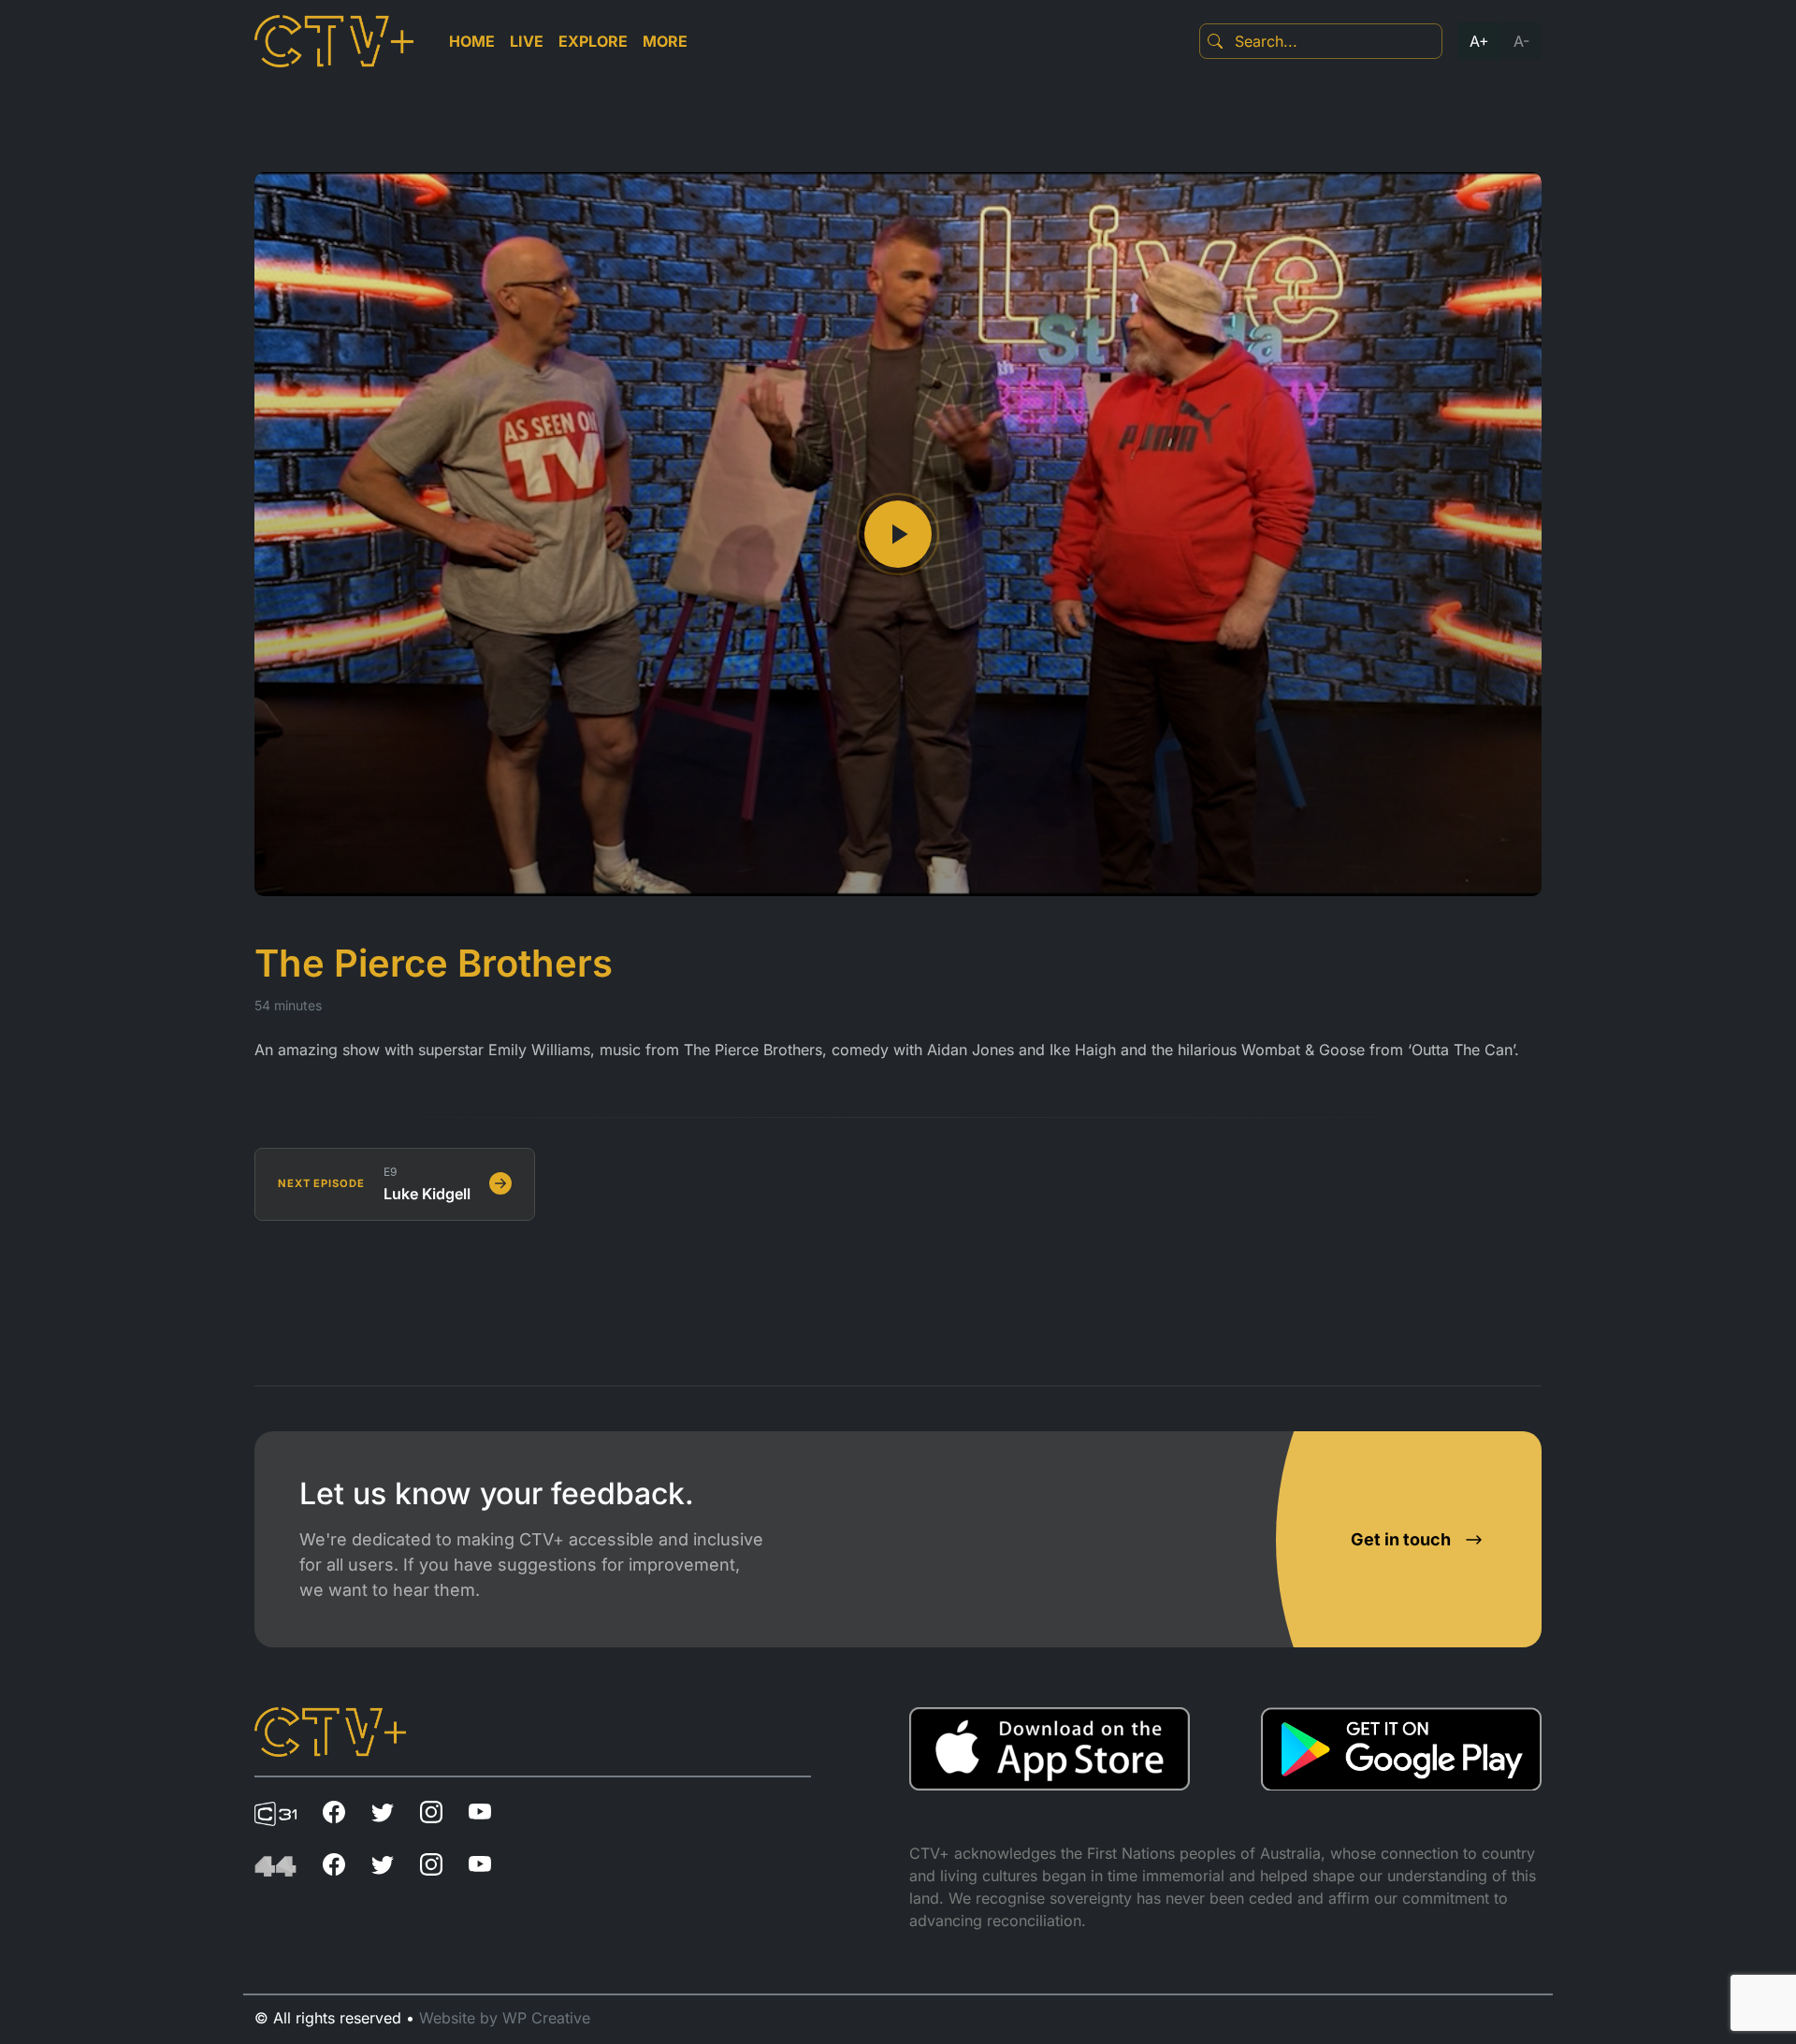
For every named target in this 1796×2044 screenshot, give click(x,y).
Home (472, 41)
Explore (593, 41)
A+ (1479, 41)
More (665, 41)
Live (527, 41)
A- (1521, 41)
